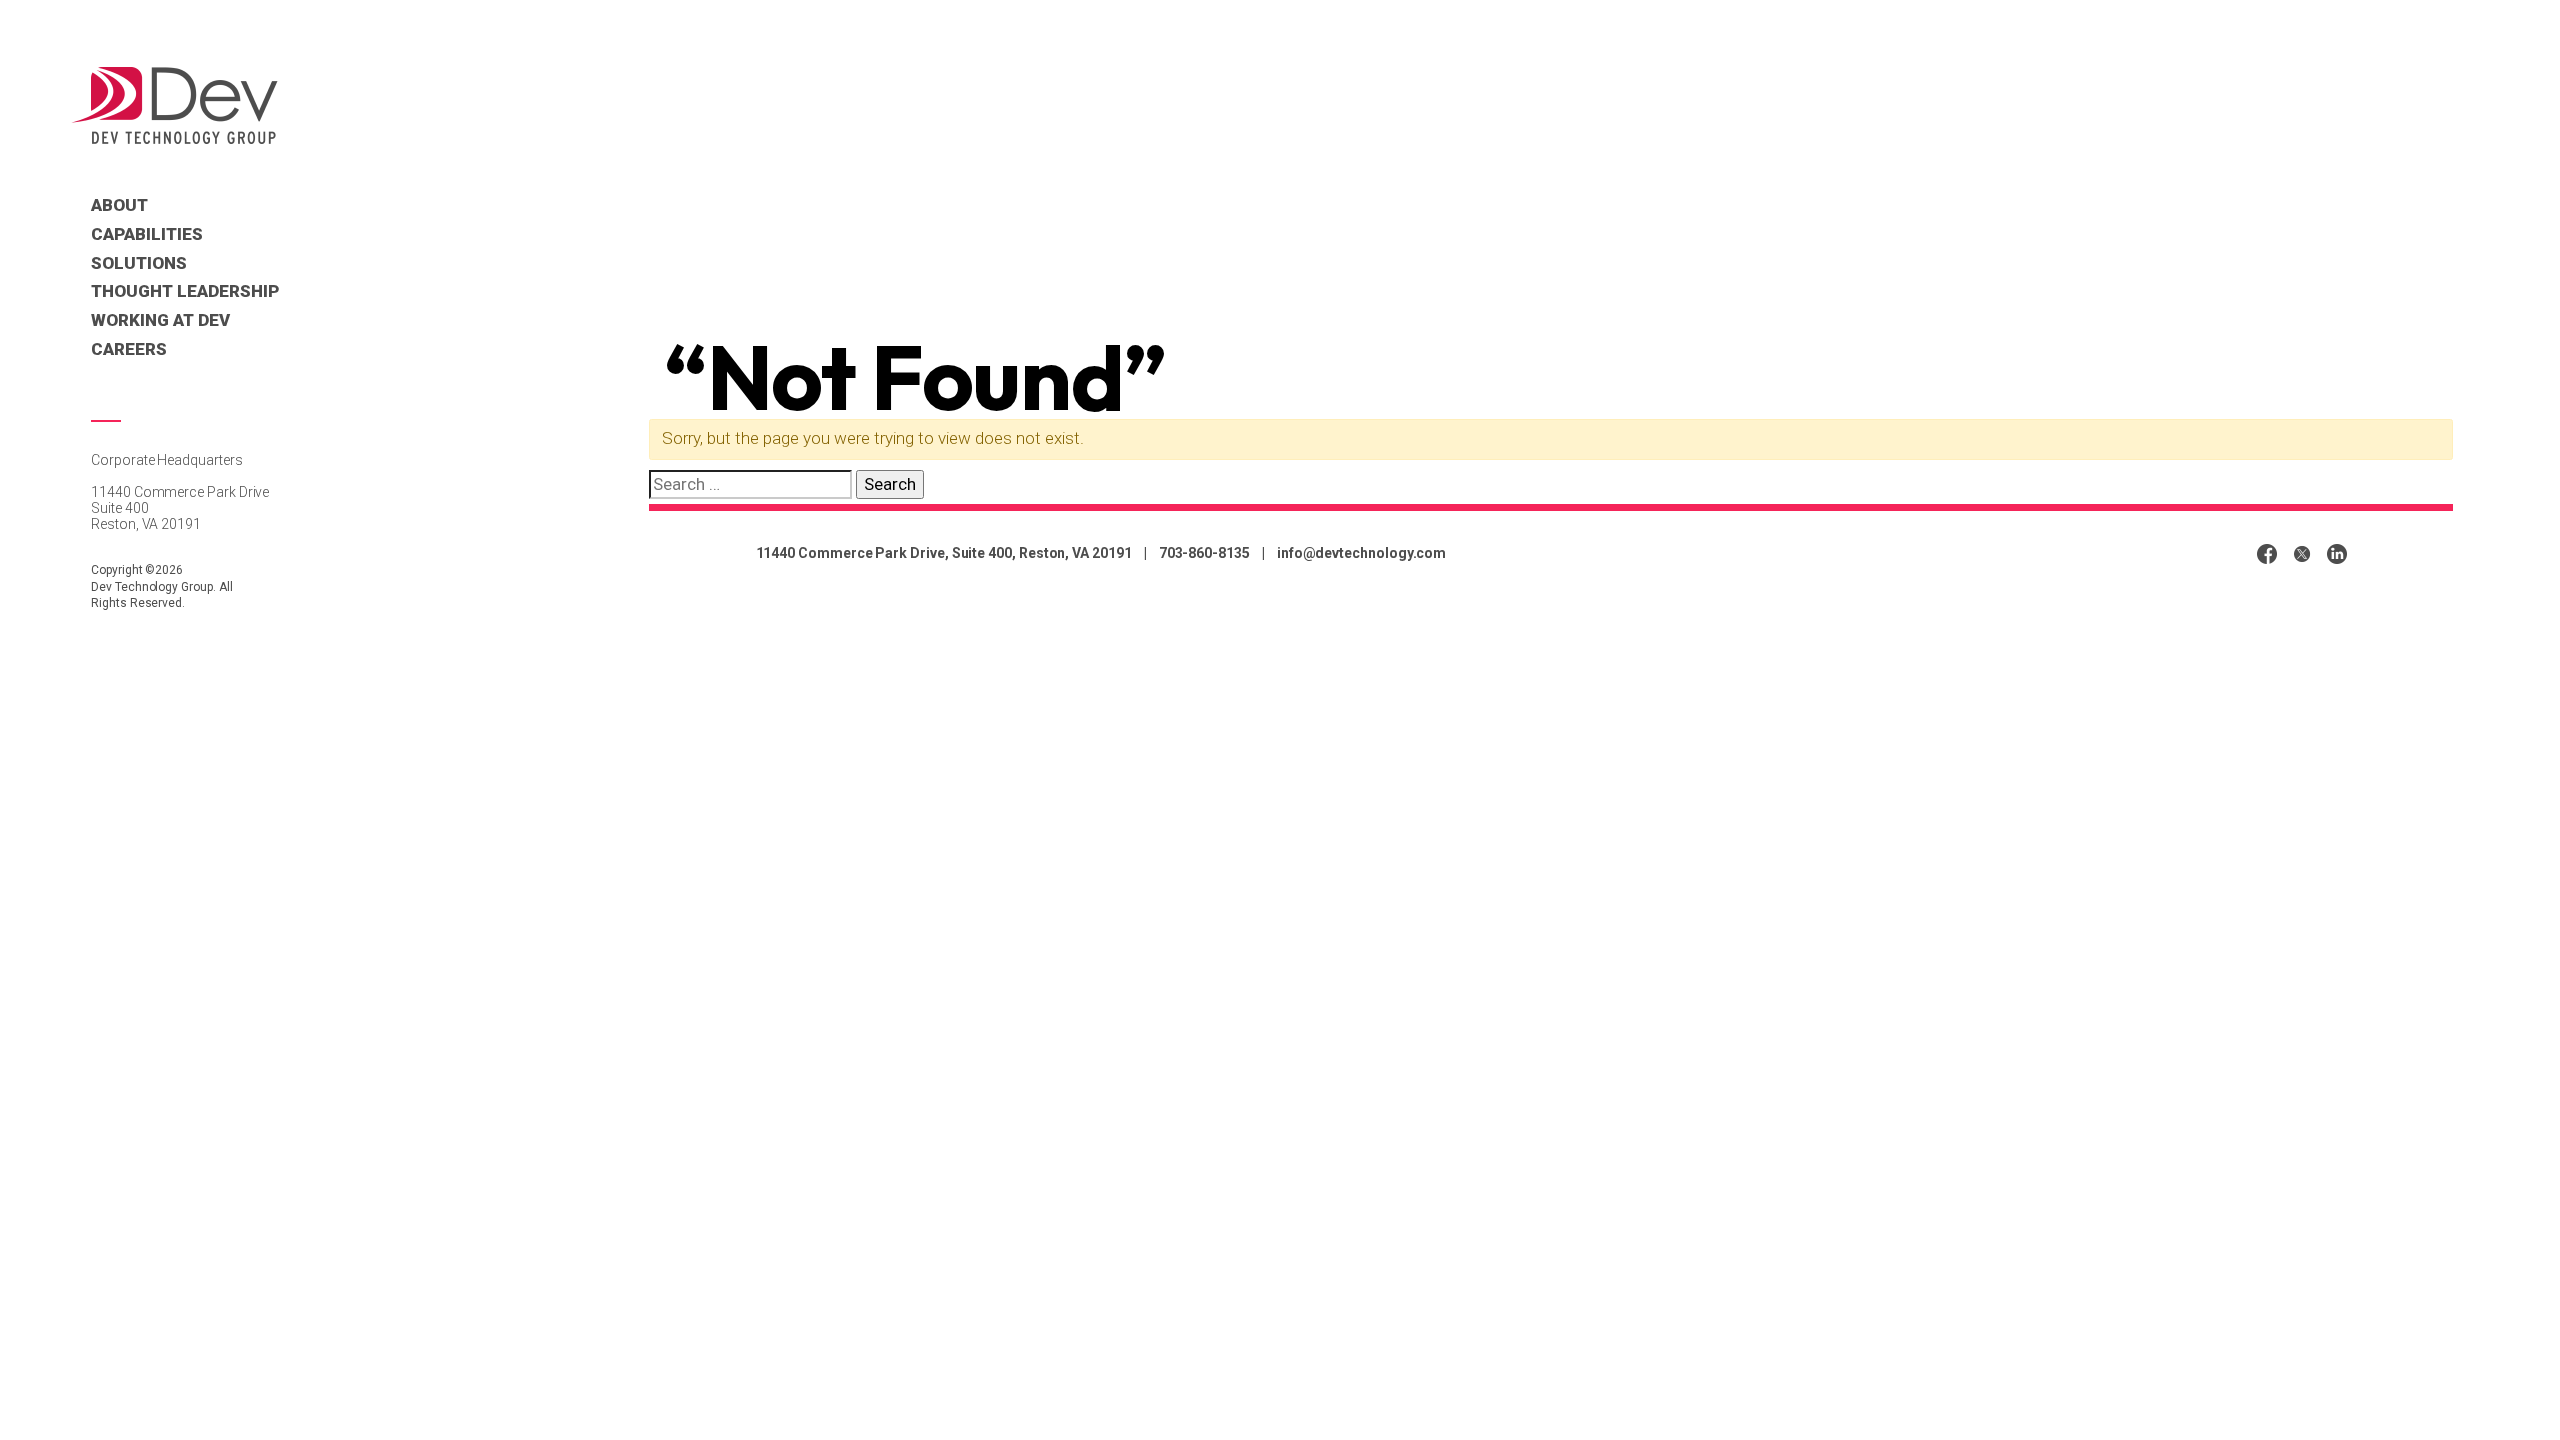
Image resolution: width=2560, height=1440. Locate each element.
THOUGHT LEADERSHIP (185, 291)
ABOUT (119, 205)
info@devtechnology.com (1361, 553)
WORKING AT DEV (160, 320)
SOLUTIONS (139, 263)
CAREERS (129, 349)
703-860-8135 (1204, 553)
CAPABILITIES (147, 234)
